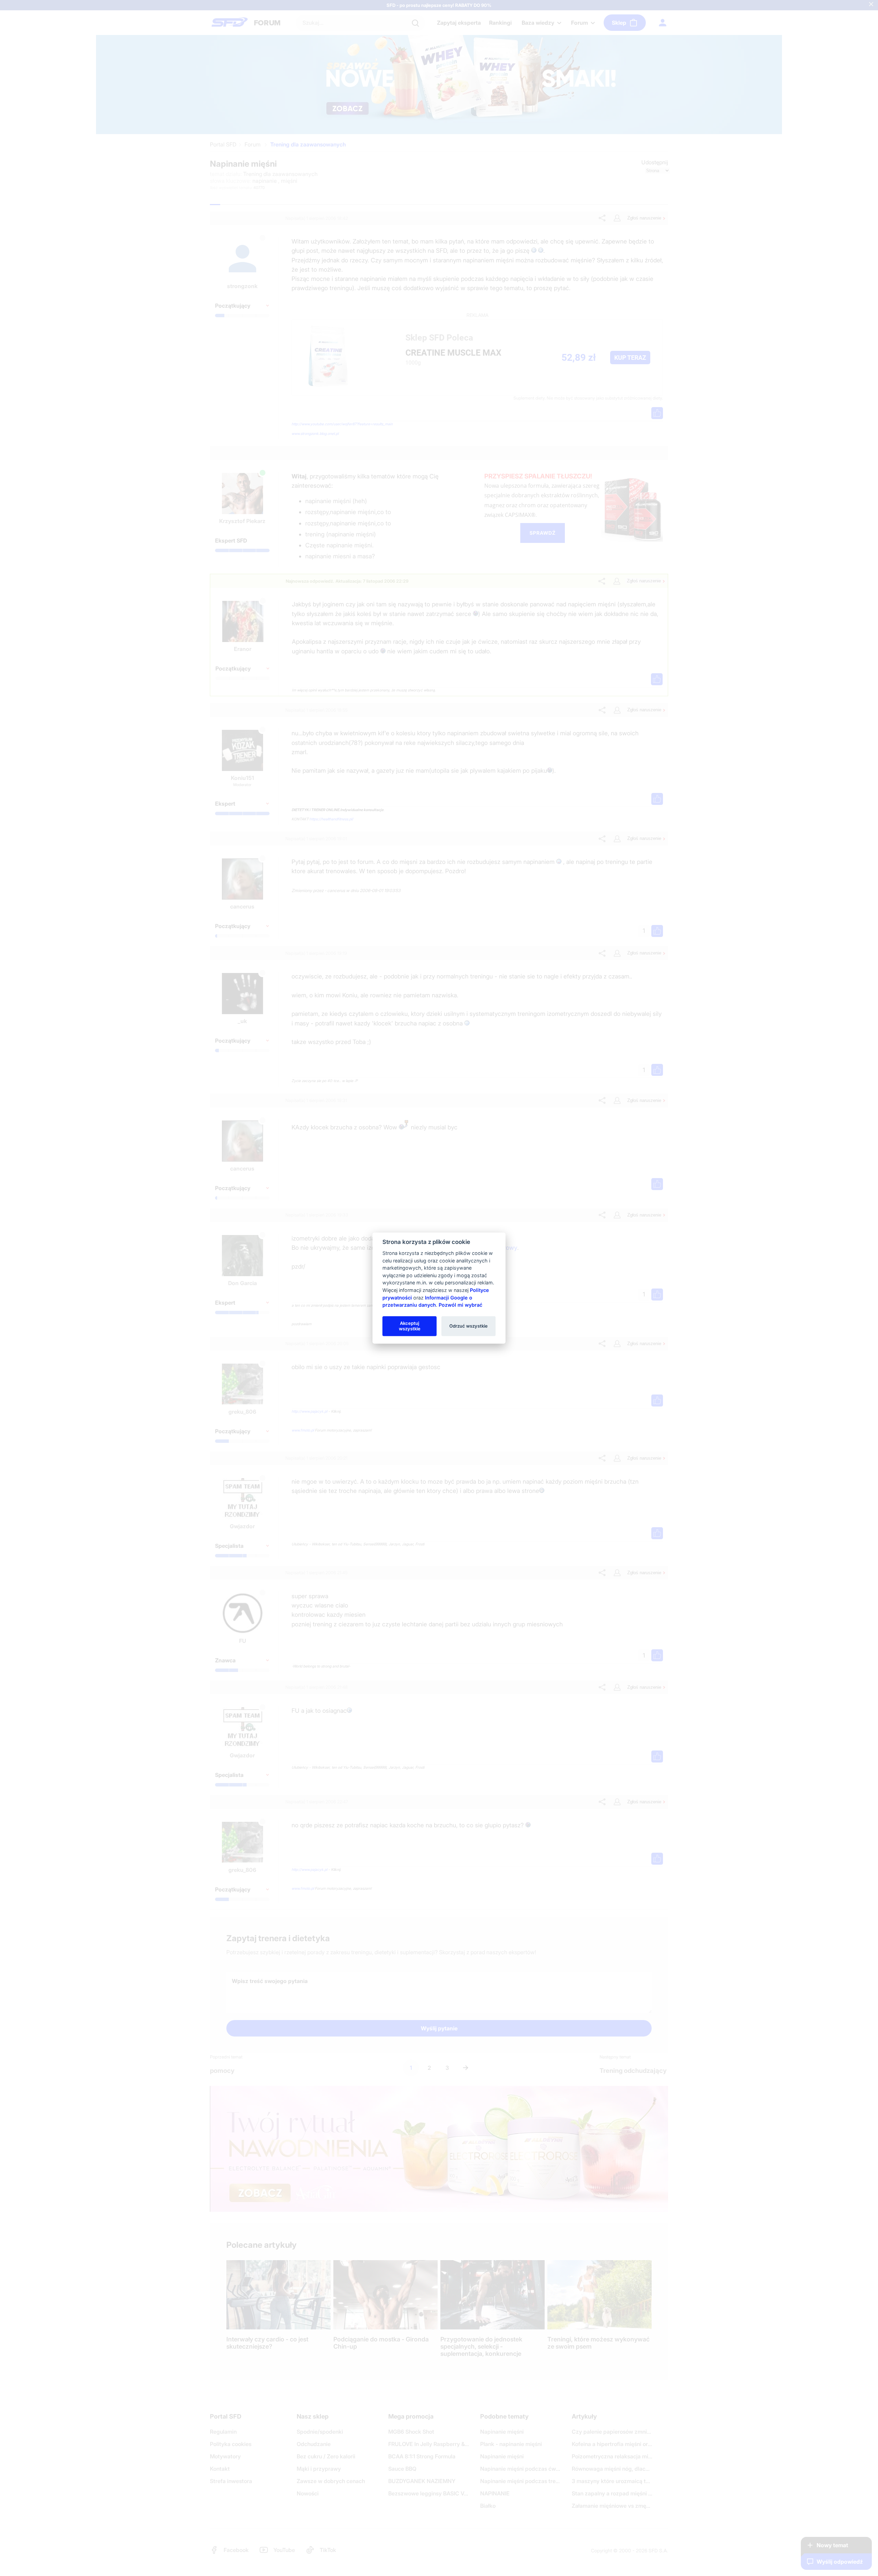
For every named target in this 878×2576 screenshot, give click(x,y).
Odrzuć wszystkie (468, 1326)
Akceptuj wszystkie (410, 1326)
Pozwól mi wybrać (460, 1305)
